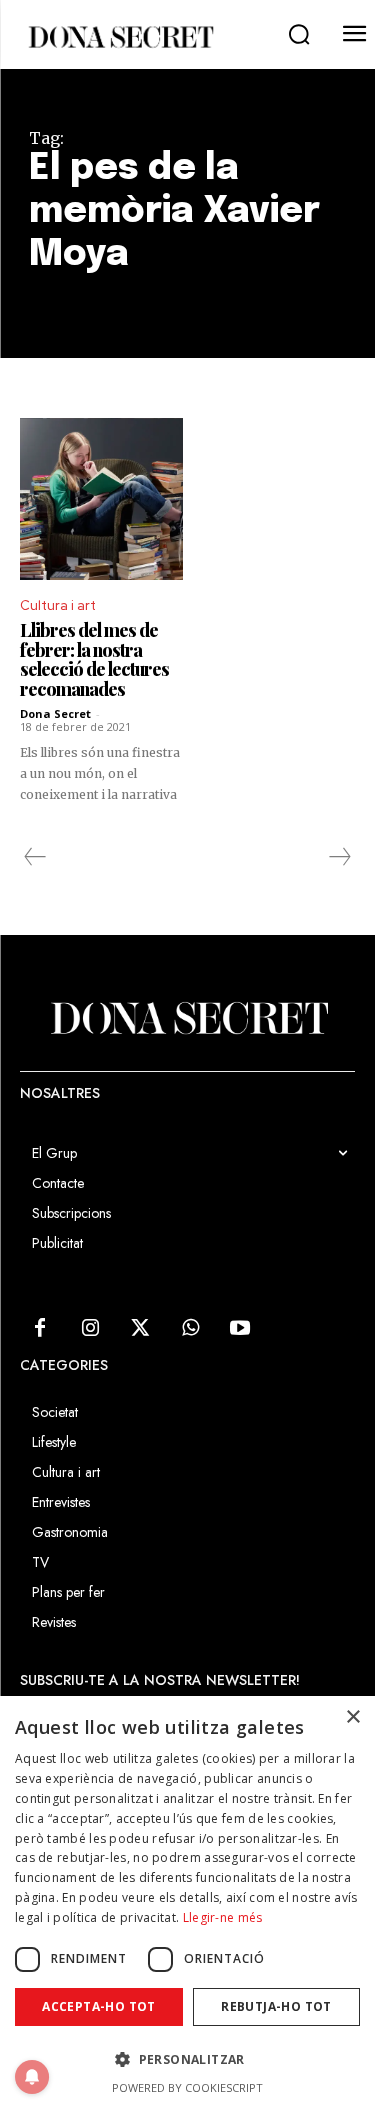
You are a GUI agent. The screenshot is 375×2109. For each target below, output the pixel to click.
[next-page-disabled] (339, 857)
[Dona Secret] (120, 37)
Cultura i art (58, 605)
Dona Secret (55, 713)
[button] (299, 35)
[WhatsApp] (190, 1329)
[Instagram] (90, 1329)
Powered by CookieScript (187, 2087)
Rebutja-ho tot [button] (276, 2006)
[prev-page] (35, 857)
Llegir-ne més (223, 1917)
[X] (140, 1329)
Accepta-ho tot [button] (99, 2006)
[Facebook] (40, 1329)
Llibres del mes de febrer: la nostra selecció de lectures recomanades (94, 659)
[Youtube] (240, 1329)
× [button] (352, 1717)
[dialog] (187, 1902)
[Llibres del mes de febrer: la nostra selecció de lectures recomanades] (101, 499)
